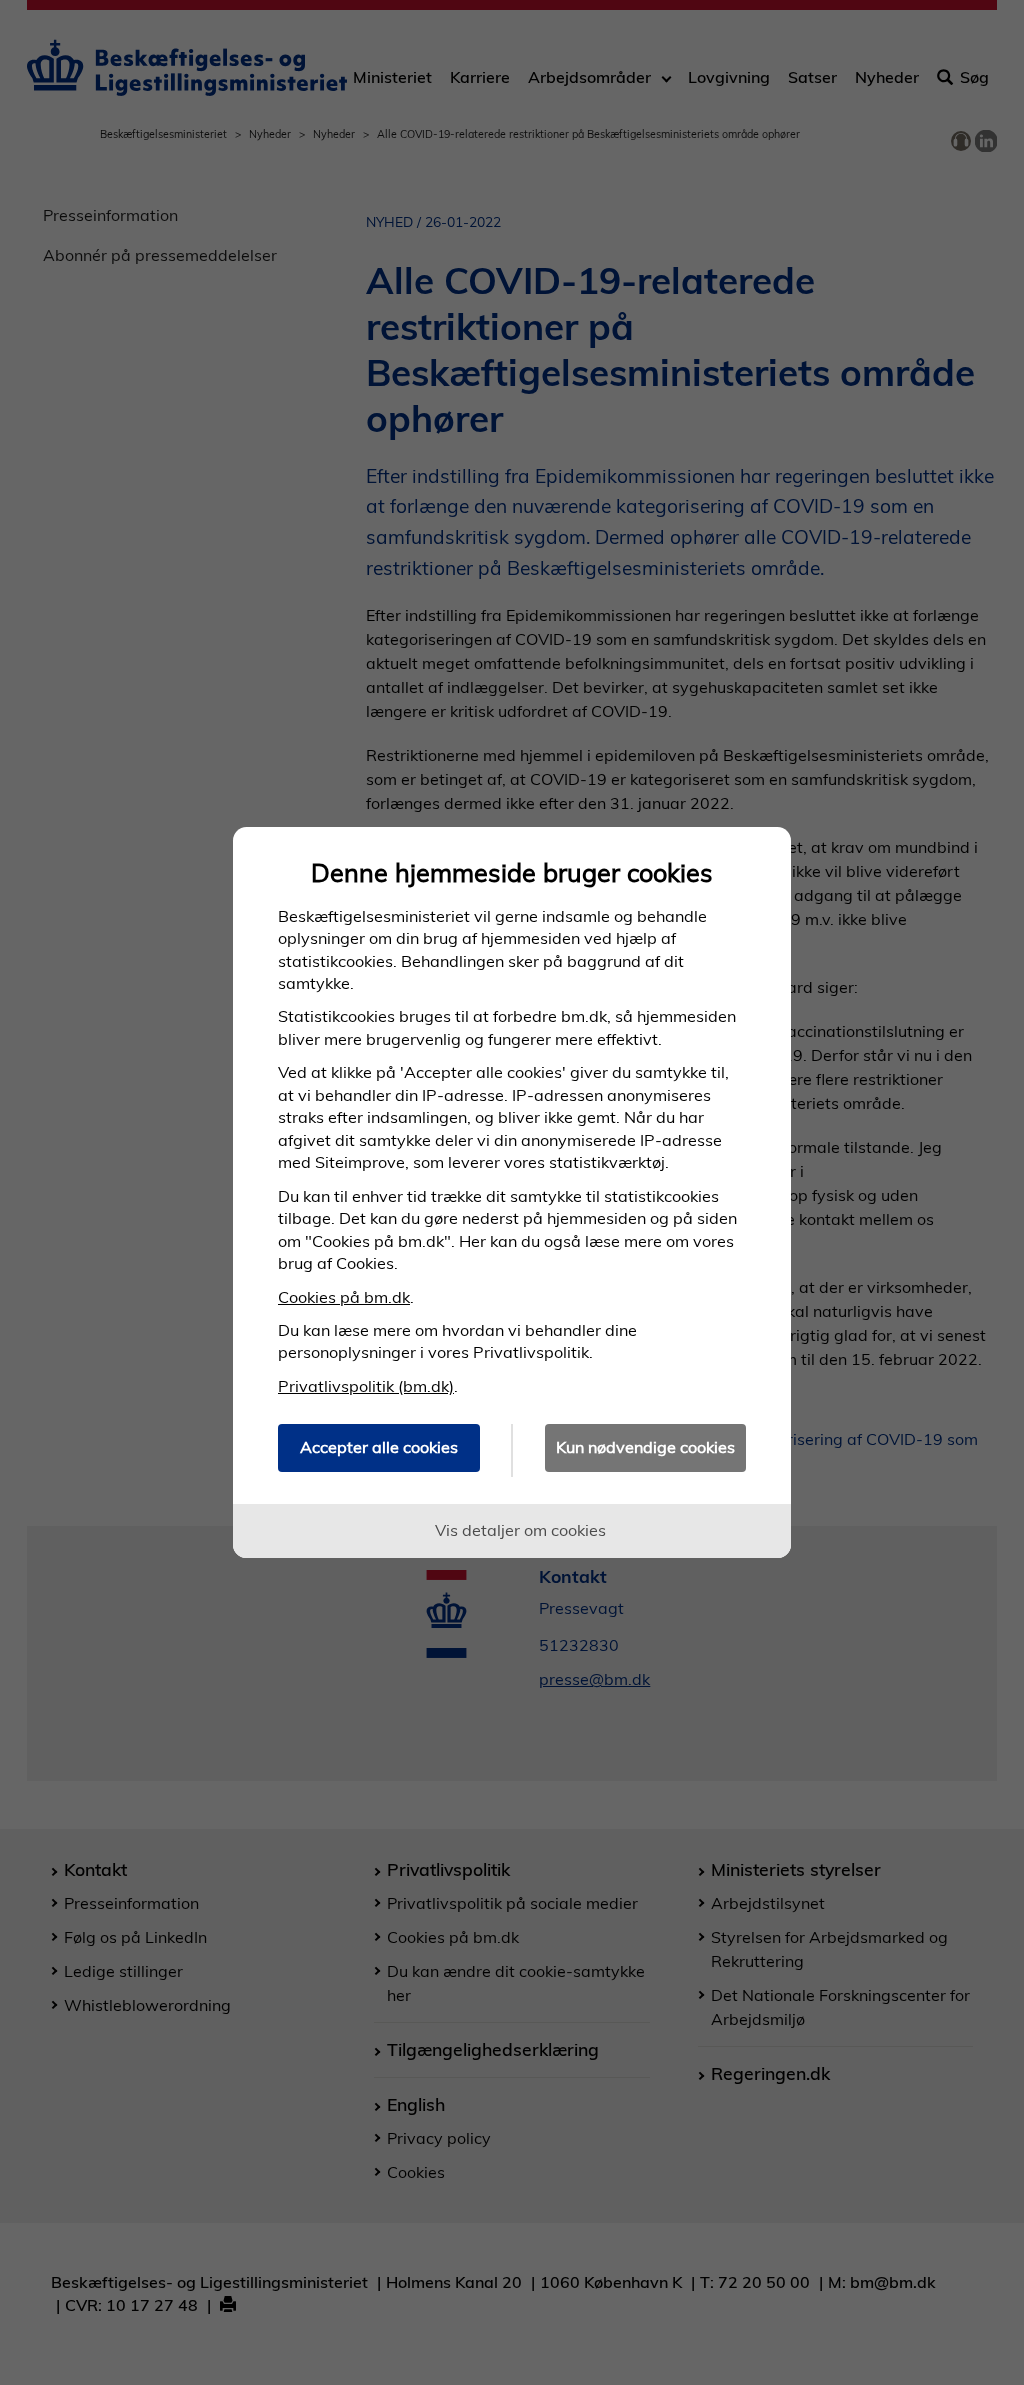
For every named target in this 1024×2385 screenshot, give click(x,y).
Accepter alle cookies (379, 1447)
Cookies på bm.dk (344, 1297)
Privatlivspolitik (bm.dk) (366, 1386)
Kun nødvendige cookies (645, 1447)
